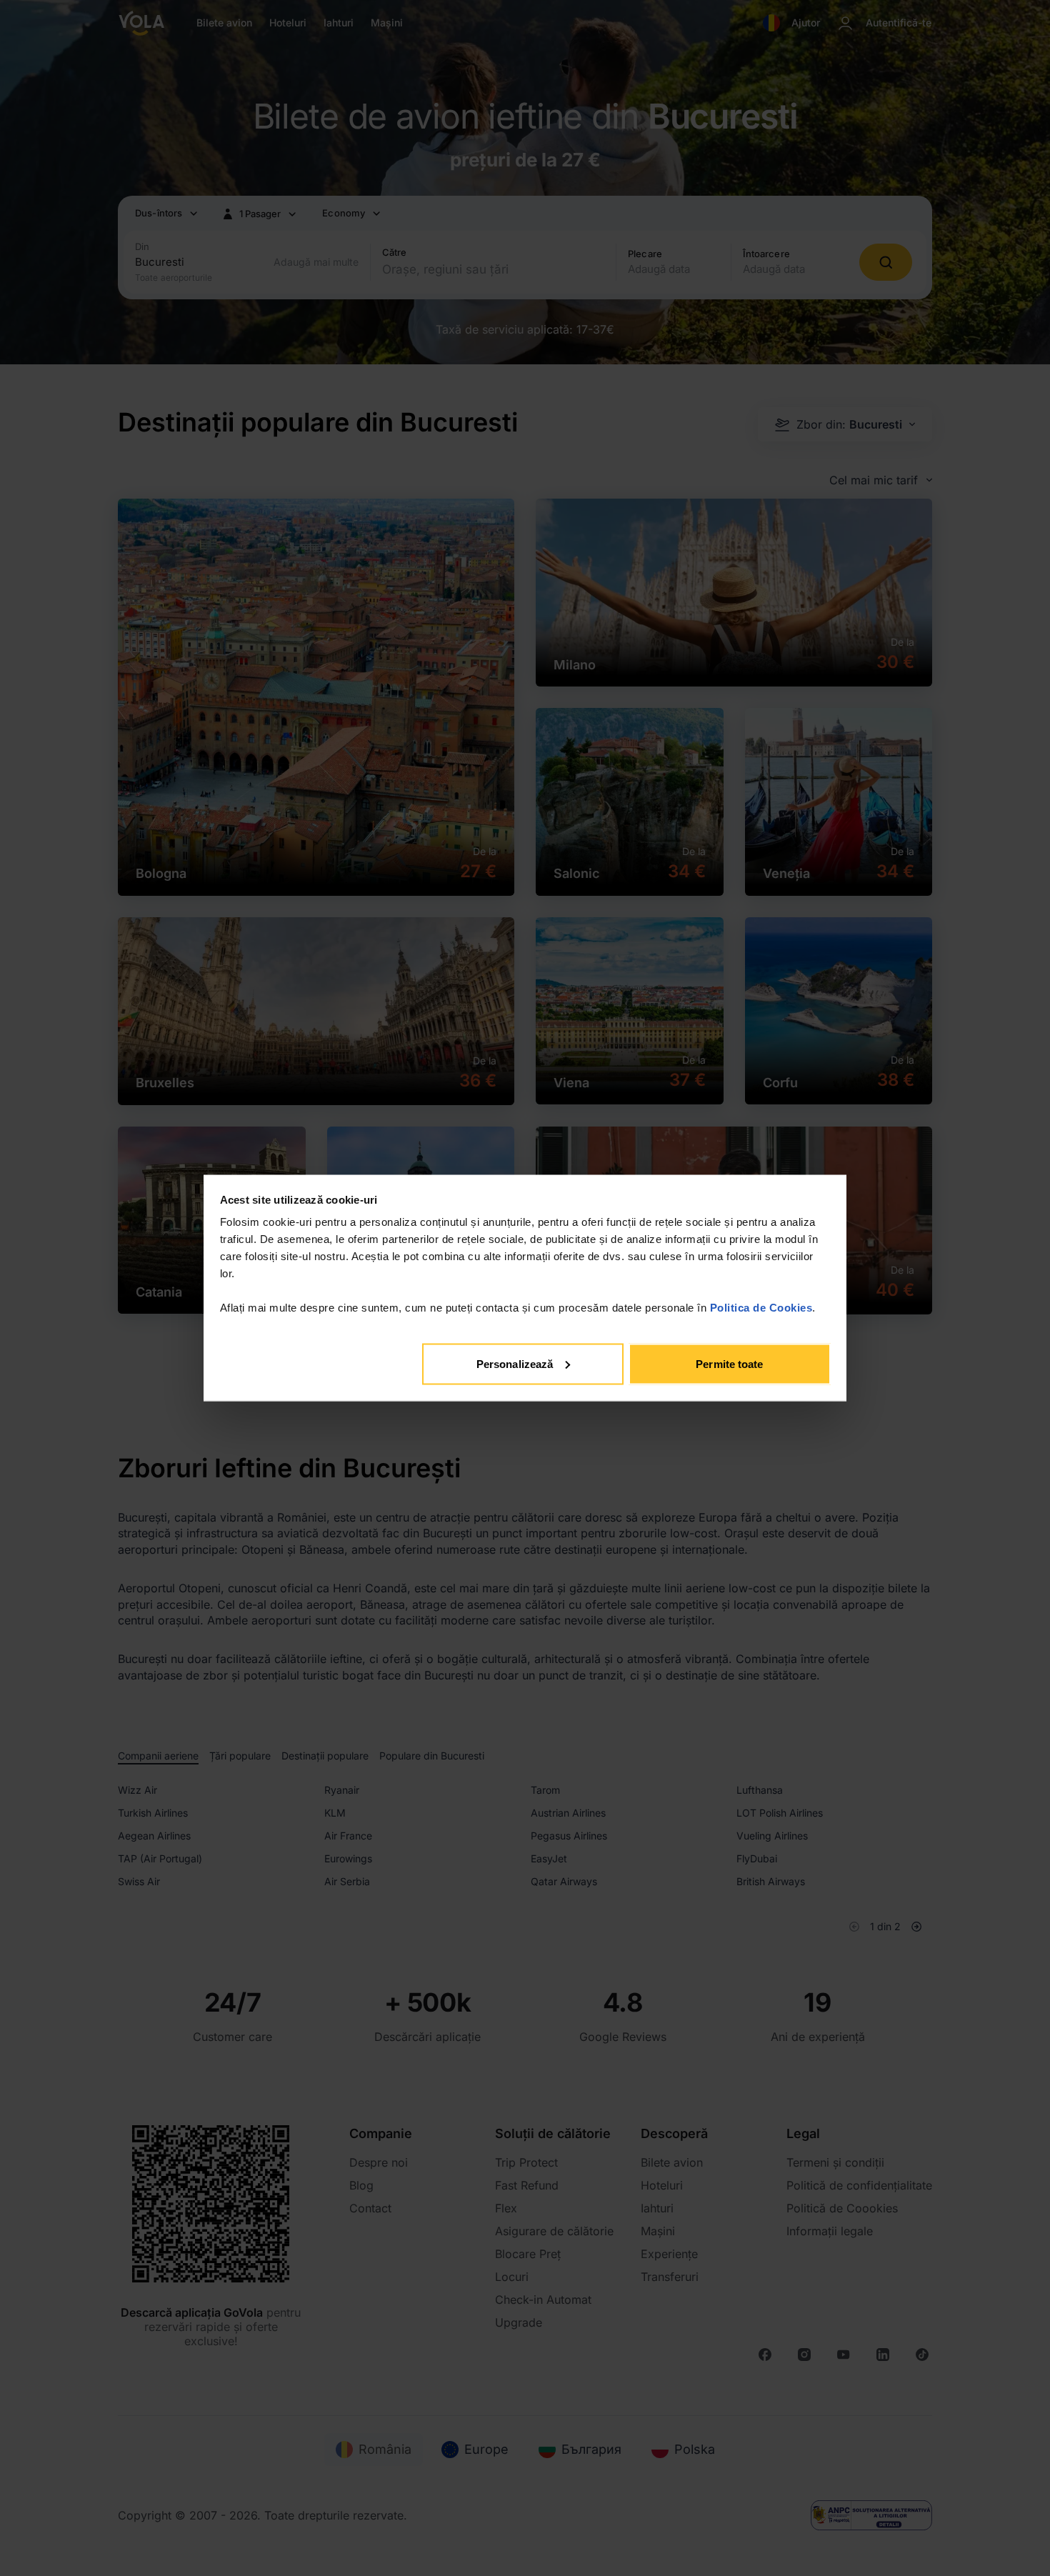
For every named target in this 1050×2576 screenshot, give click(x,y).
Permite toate (729, 1363)
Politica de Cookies (761, 1308)
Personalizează (515, 1363)
